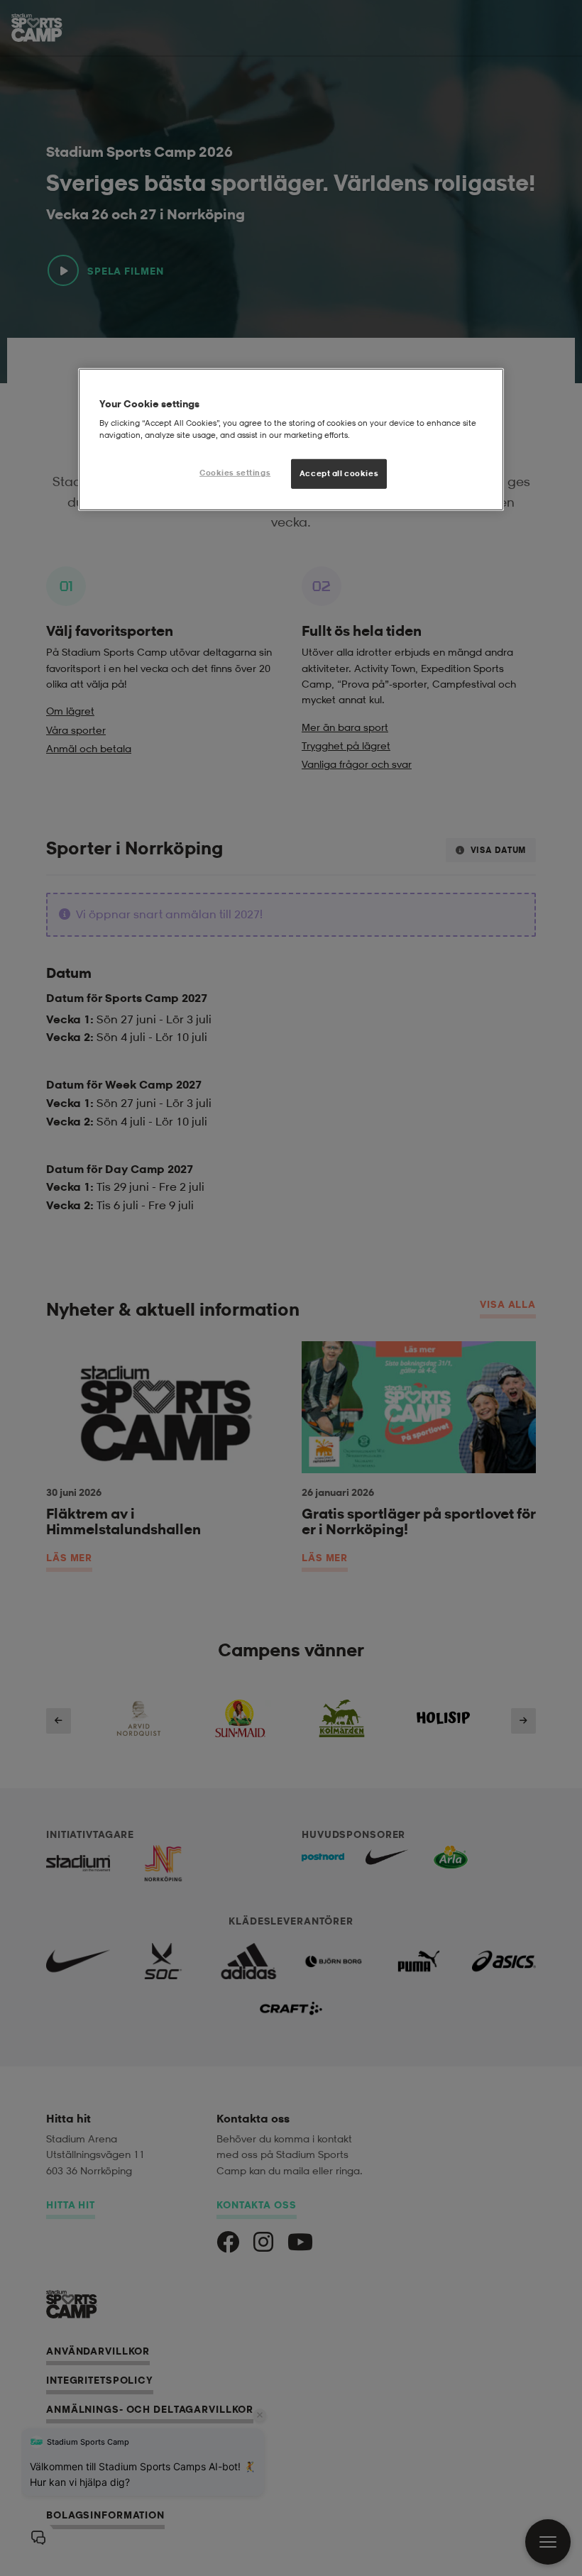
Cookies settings (235, 473)
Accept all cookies (339, 473)
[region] (291, 439)
